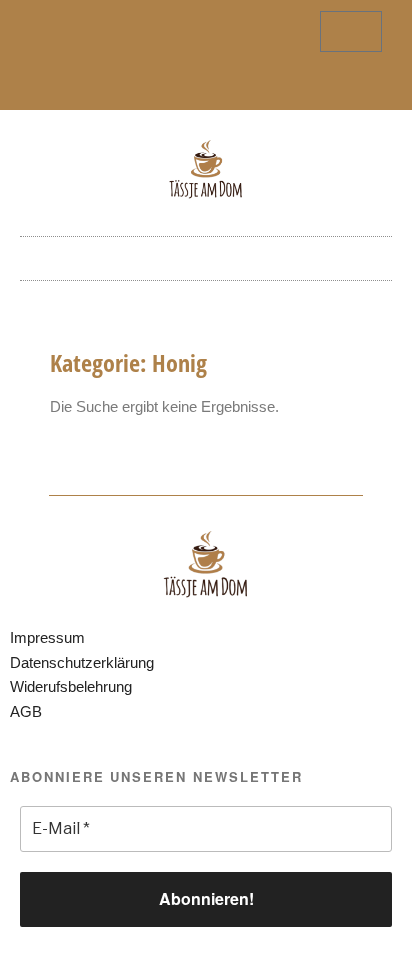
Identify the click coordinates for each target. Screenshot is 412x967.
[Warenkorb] (351, 31)
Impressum (47, 637)
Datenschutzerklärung (82, 662)
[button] (206, 253)
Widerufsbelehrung (71, 686)
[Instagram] (223, 86)
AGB (26, 711)
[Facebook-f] (190, 86)
